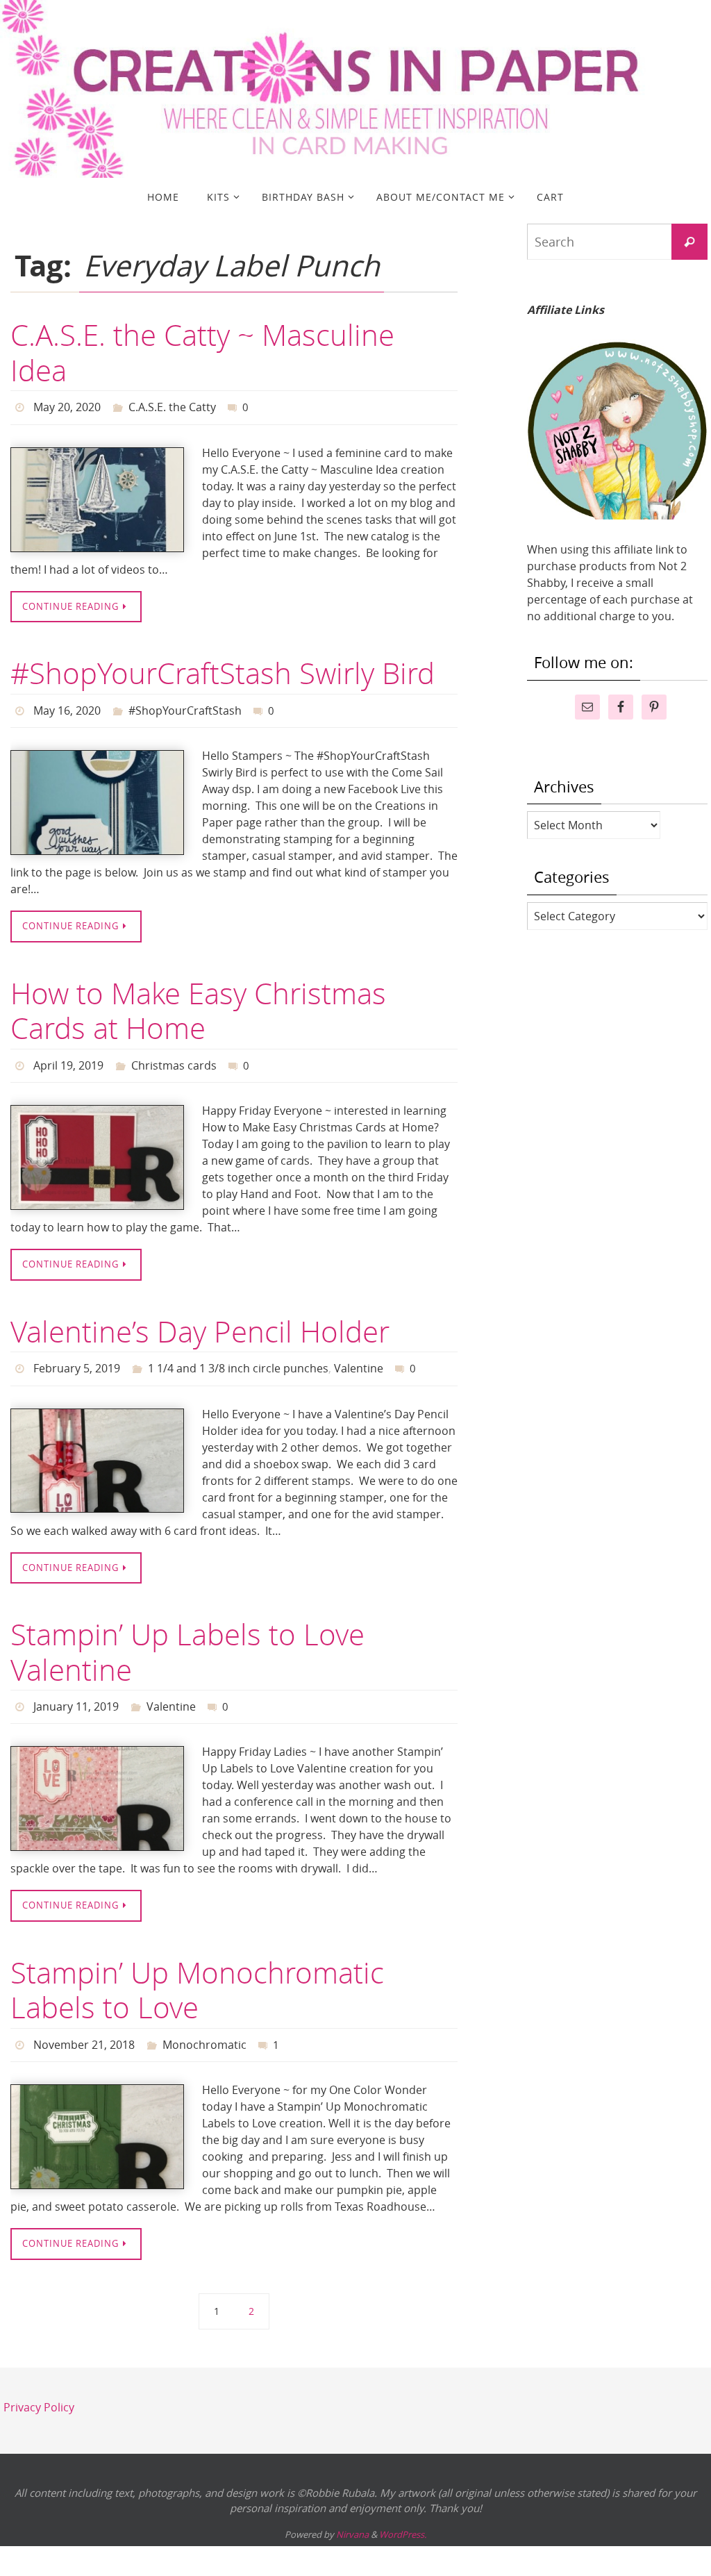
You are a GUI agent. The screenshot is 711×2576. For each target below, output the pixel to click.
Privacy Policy (39, 2384)
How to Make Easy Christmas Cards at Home (198, 1003)
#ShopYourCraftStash (185, 705)
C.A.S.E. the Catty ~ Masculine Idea (202, 352)
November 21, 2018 (84, 2024)
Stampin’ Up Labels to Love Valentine (187, 1636)
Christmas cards (174, 1056)
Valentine (359, 1355)
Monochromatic (204, 2024)
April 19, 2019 (68, 1056)
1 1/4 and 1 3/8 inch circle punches (238, 1355)
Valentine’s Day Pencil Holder (200, 1320)
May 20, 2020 (67, 406)
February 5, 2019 (77, 1355)
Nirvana (352, 2511)
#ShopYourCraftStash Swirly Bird (223, 670)
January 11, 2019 (76, 1690)
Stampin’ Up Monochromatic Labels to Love (197, 1970)
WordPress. (403, 2511)
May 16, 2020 (67, 705)
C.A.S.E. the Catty (172, 406)
